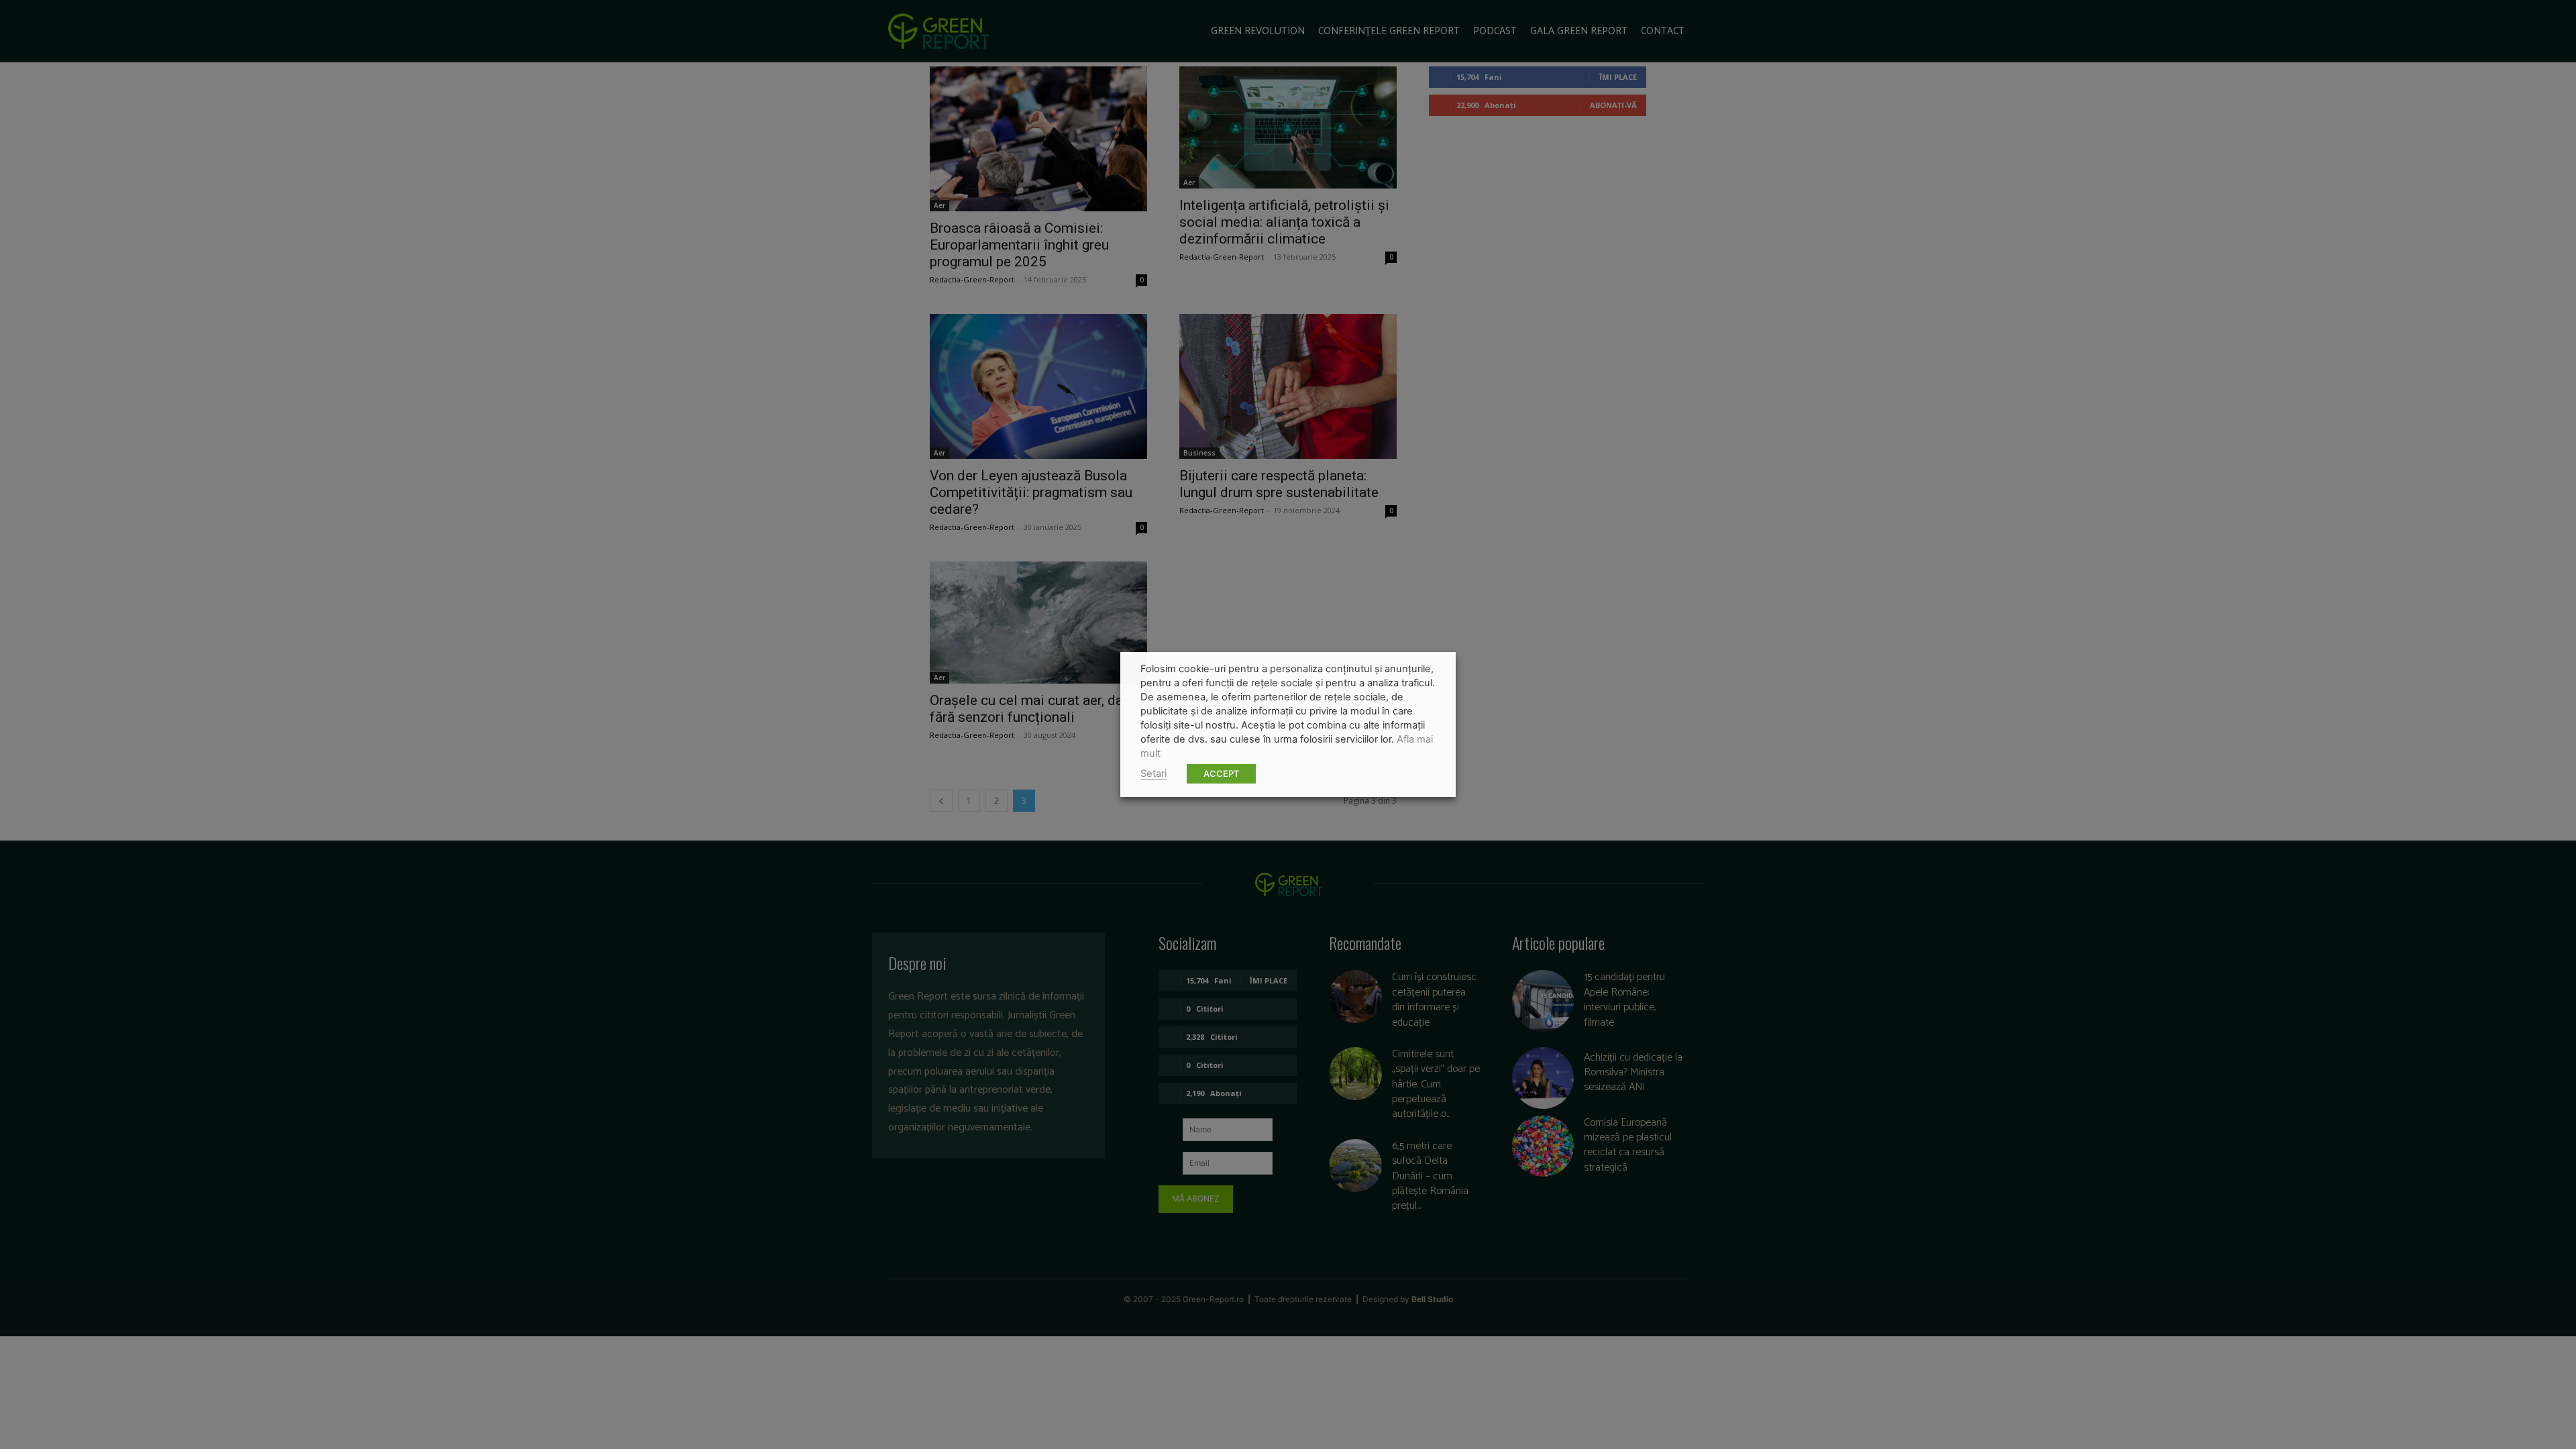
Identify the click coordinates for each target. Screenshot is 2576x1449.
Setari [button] (1153, 773)
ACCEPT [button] (1221, 773)
